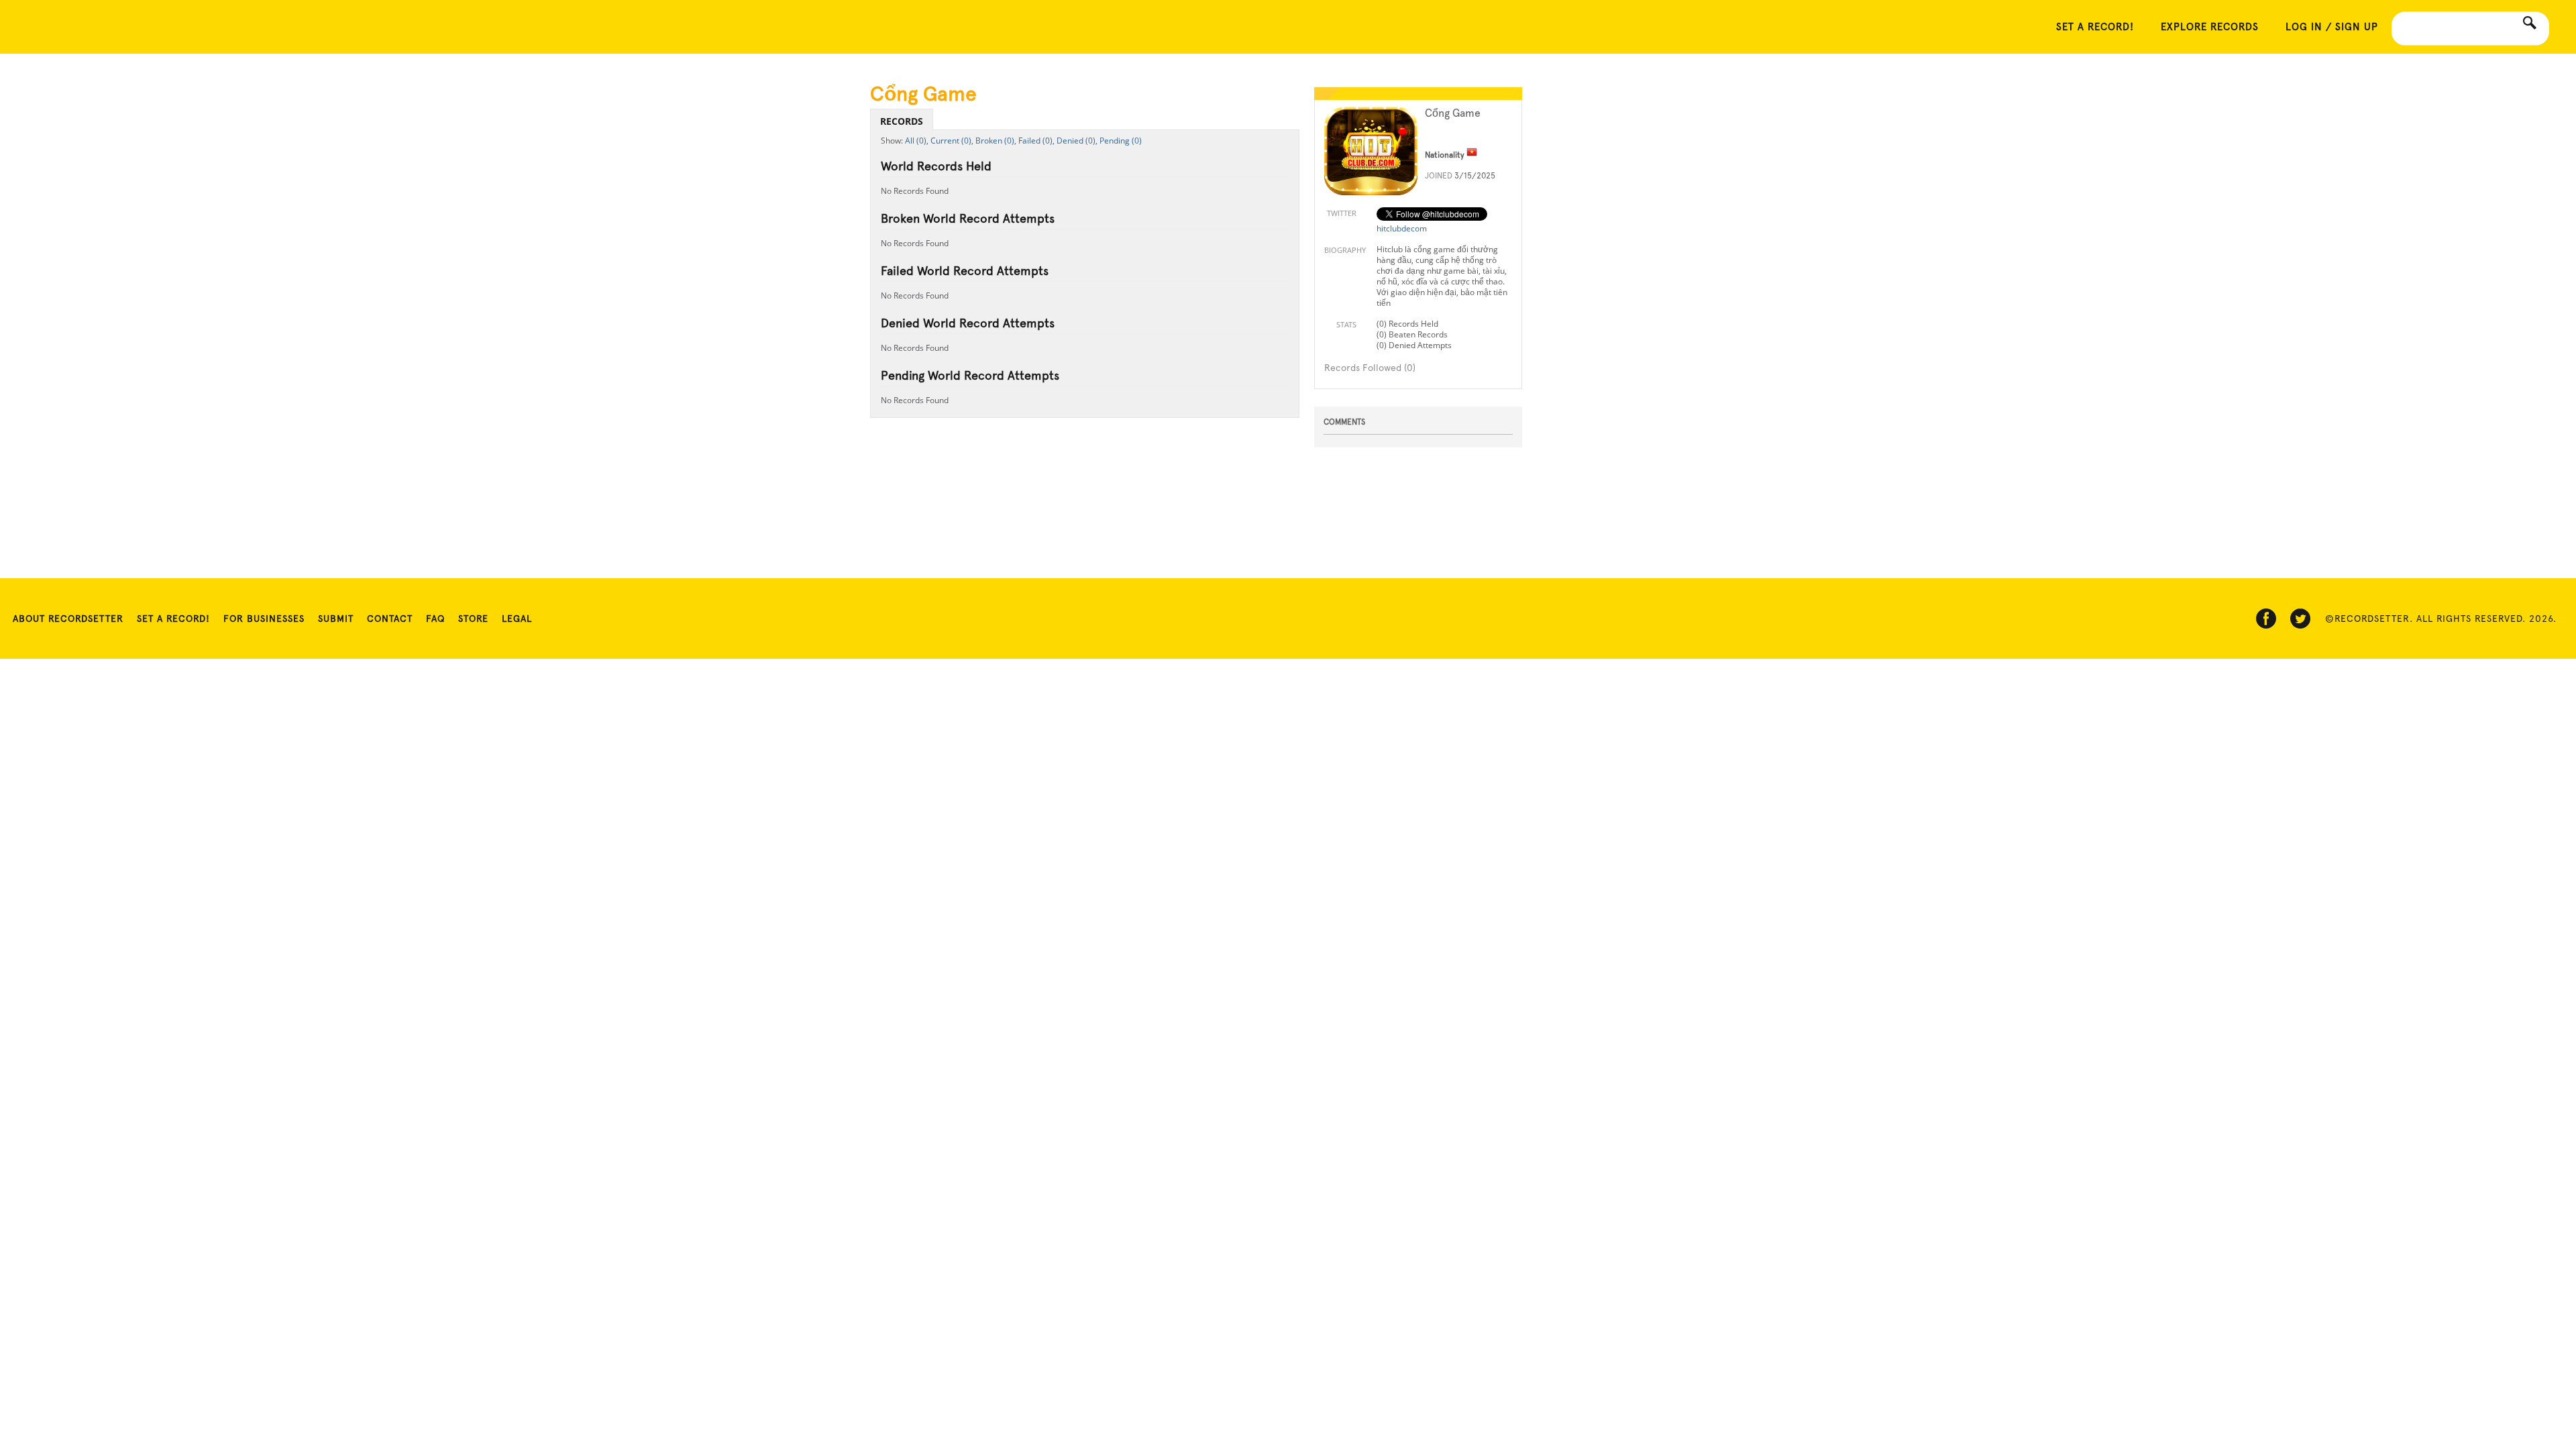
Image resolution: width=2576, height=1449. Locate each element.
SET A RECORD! (2095, 27)
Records (902, 121)
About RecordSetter (68, 619)
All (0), (917, 141)
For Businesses (264, 619)
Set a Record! (173, 619)
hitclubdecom (1402, 228)
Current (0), (952, 141)
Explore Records (2210, 27)
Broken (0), (996, 141)
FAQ (435, 619)
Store (473, 619)
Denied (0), (1077, 141)
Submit (336, 619)
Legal (517, 619)
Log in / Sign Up (2332, 27)
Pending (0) (1121, 141)
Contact (390, 619)
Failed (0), (1036, 141)
